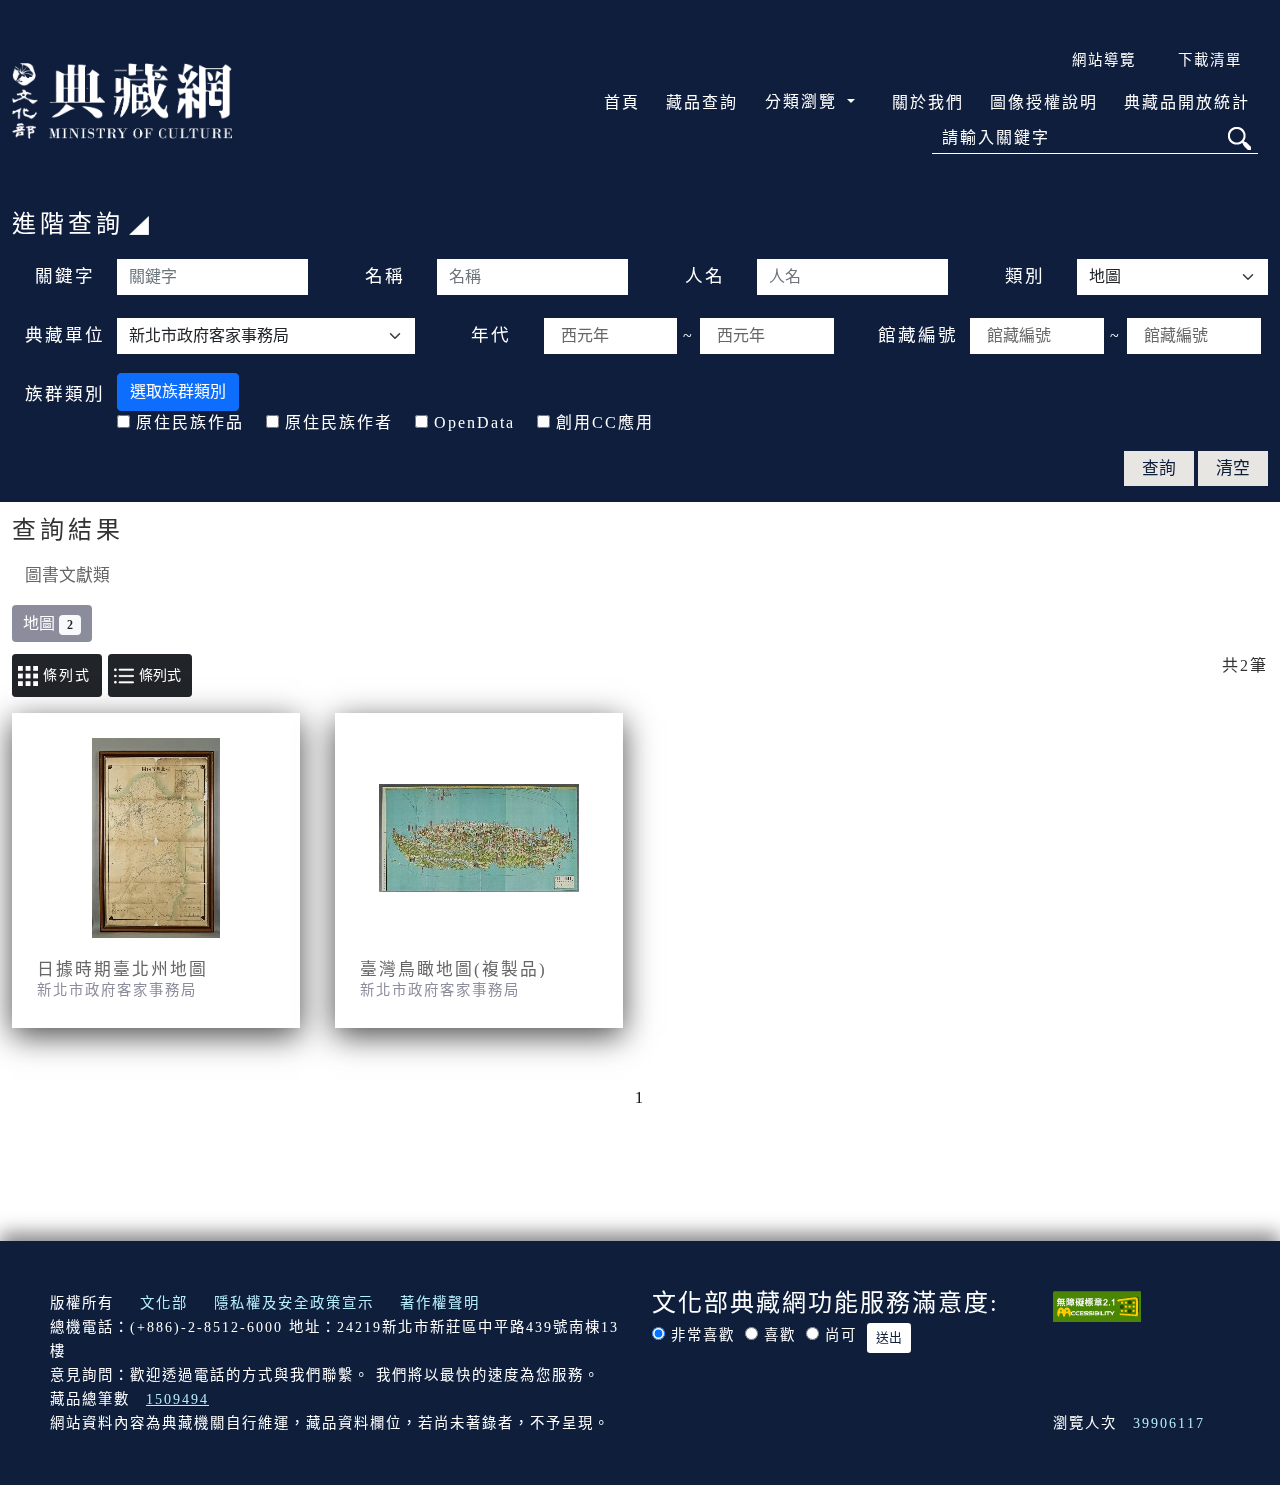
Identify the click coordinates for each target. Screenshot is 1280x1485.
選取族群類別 (178, 391)
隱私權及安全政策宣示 (294, 1303)
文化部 (164, 1303)
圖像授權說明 (1044, 102)
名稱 (385, 276)
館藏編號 (918, 335)
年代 (491, 335)
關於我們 (928, 102)
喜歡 (780, 1335)
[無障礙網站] (1097, 1305)
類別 (1025, 276)
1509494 (177, 1399)
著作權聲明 (440, 1303)
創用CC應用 (605, 422)
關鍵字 (65, 276)
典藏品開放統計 (1187, 102)
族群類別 (65, 394)
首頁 (622, 102)
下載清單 (1210, 60)
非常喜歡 (703, 1335)
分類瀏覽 (804, 101)
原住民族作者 (339, 422)
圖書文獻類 (67, 575)
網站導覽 (1104, 60)
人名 (705, 276)
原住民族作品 (190, 422)
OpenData (474, 422)
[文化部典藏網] (122, 99)
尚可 (841, 1335)
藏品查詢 (702, 102)
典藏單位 (65, 335)
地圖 (48, 623)
